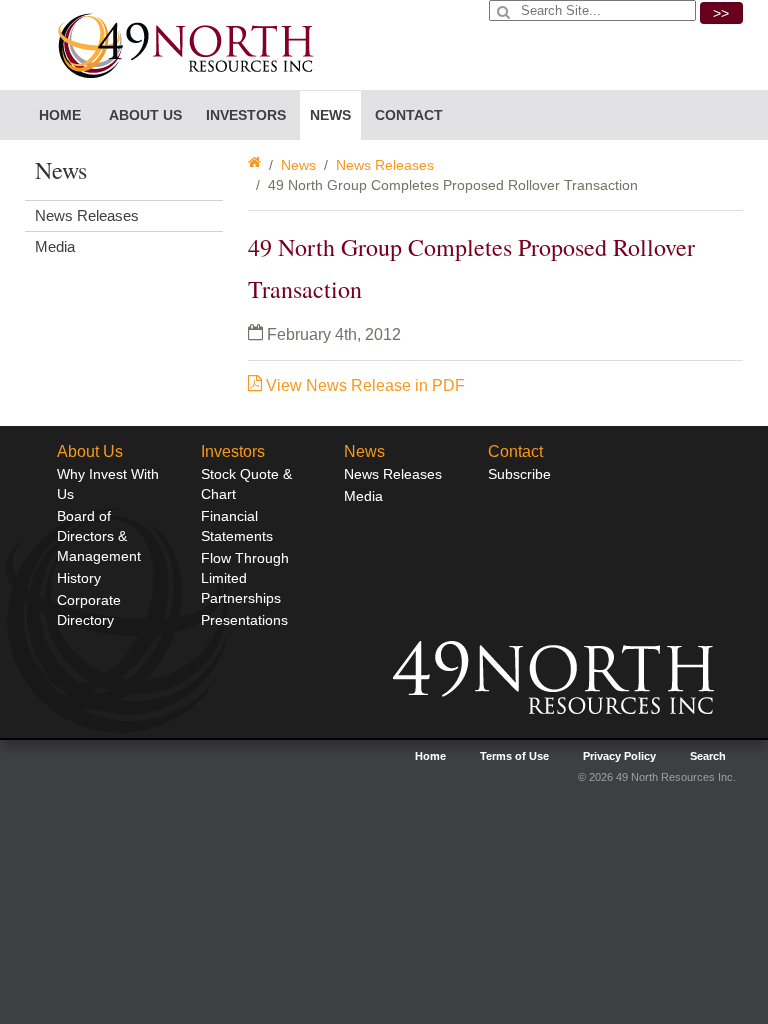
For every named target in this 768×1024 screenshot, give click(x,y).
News (298, 165)
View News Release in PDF (363, 385)
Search (708, 756)
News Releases (385, 165)
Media (55, 246)
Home (60, 115)
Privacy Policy (619, 756)
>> (721, 13)
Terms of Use (514, 756)
